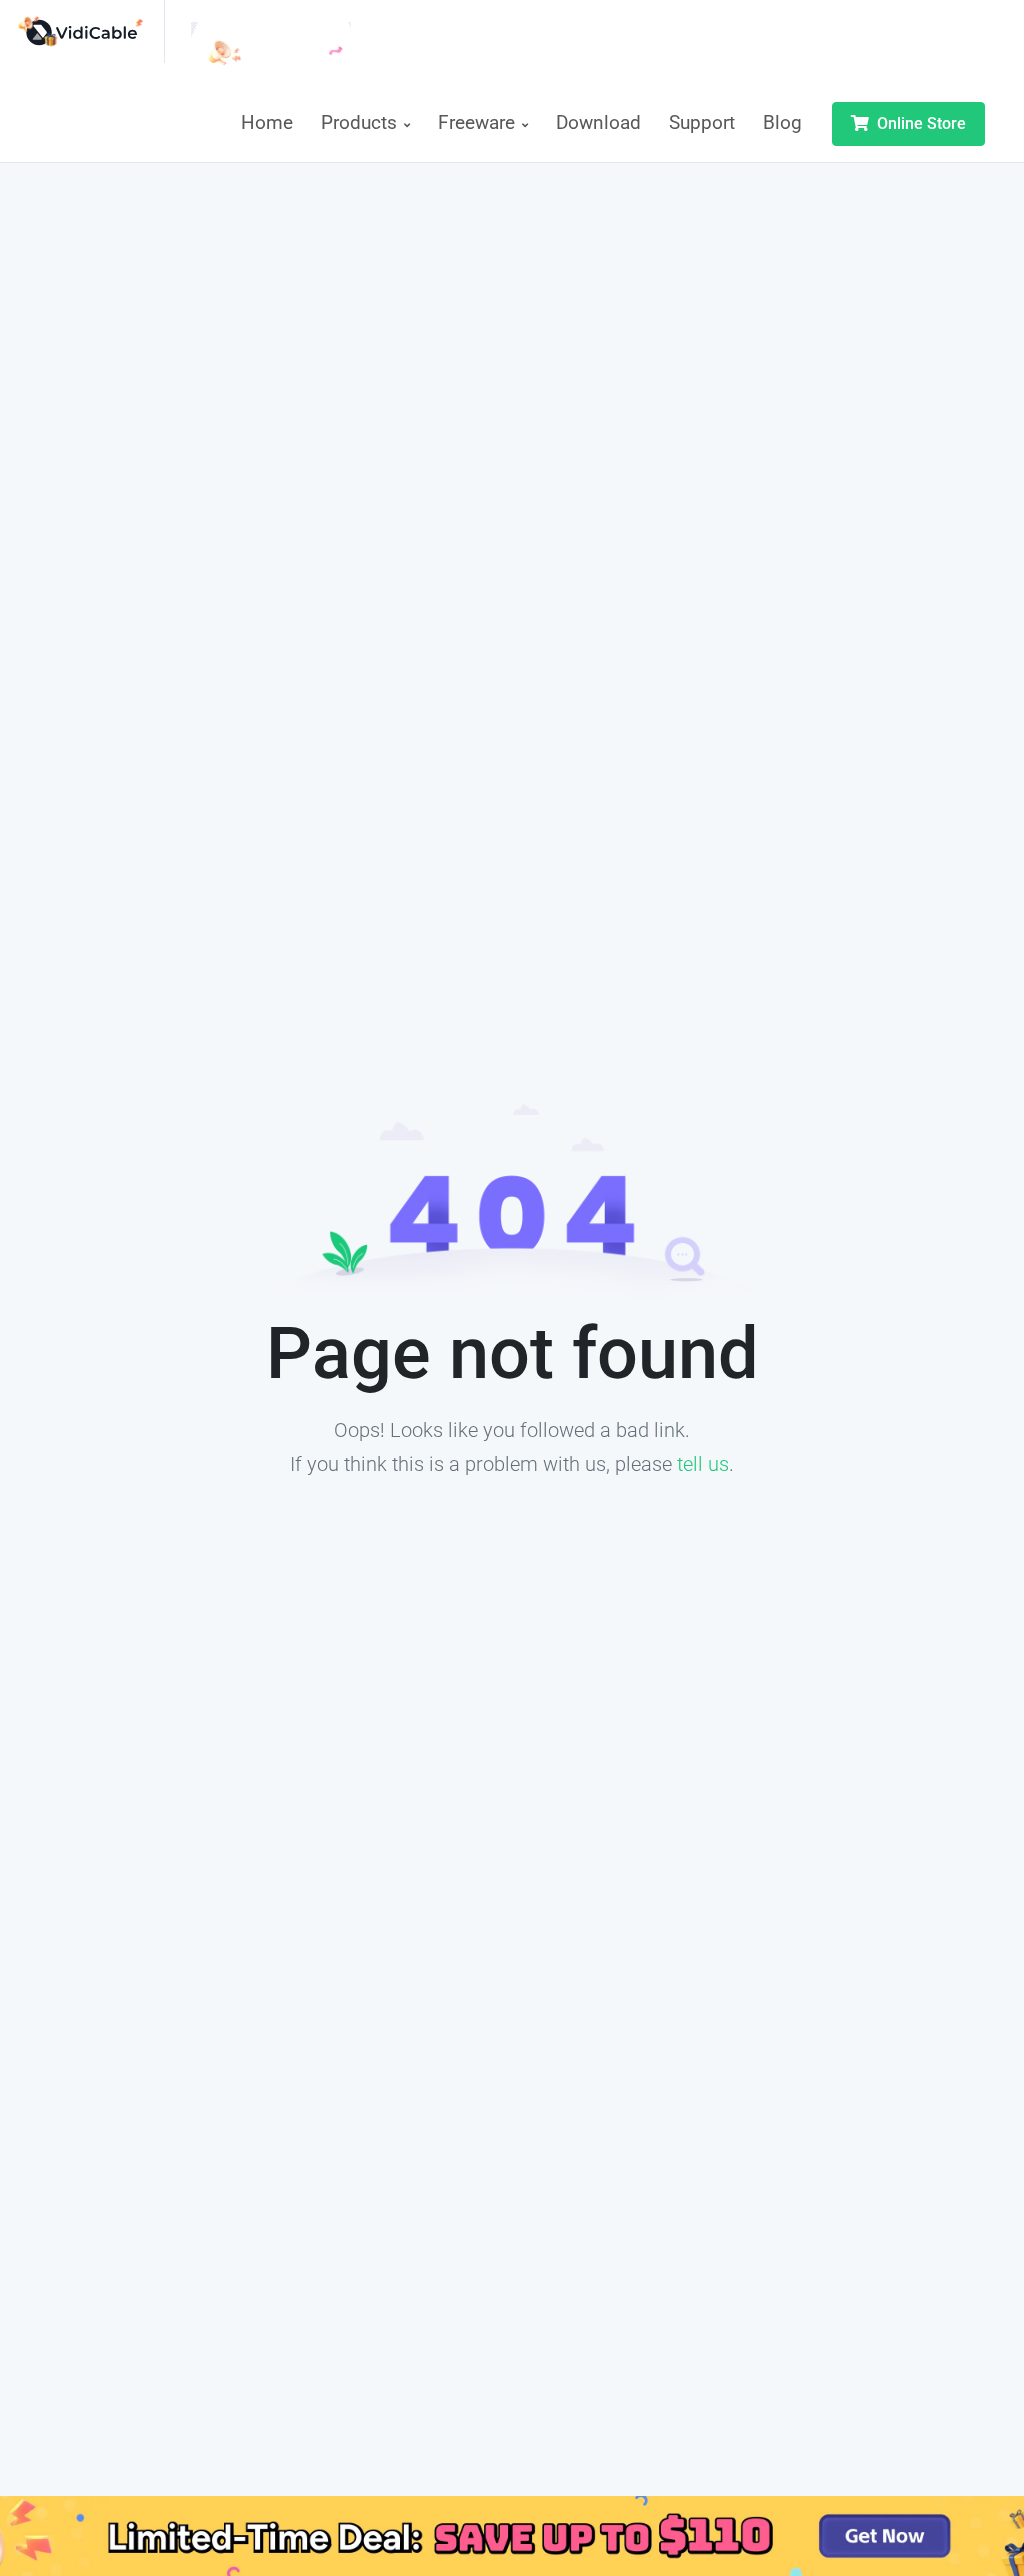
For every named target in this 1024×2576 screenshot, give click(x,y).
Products (361, 122)
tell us (703, 1464)
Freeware (479, 122)
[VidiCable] (90, 31)
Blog (782, 122)
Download (598, 122)
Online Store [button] (919, 123)
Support (702, 122)
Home (267, 122)
